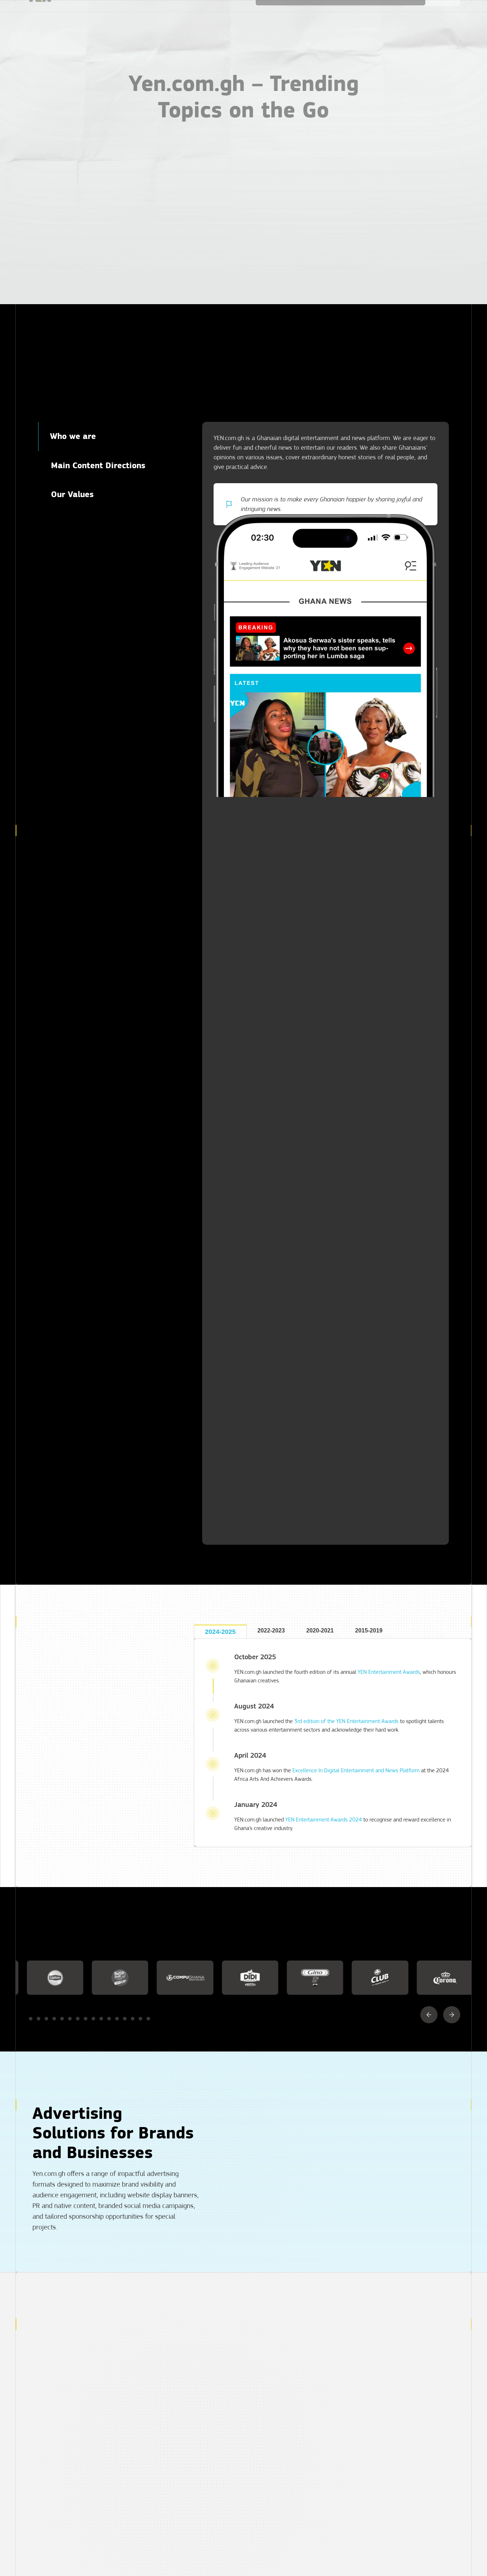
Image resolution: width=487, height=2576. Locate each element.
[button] (429, 2015)
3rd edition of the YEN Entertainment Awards (346, 1721)
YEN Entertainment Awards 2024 (324, 1820)
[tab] (109, 436)
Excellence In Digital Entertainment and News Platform (356, 1770)
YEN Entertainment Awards (389, 1672)
